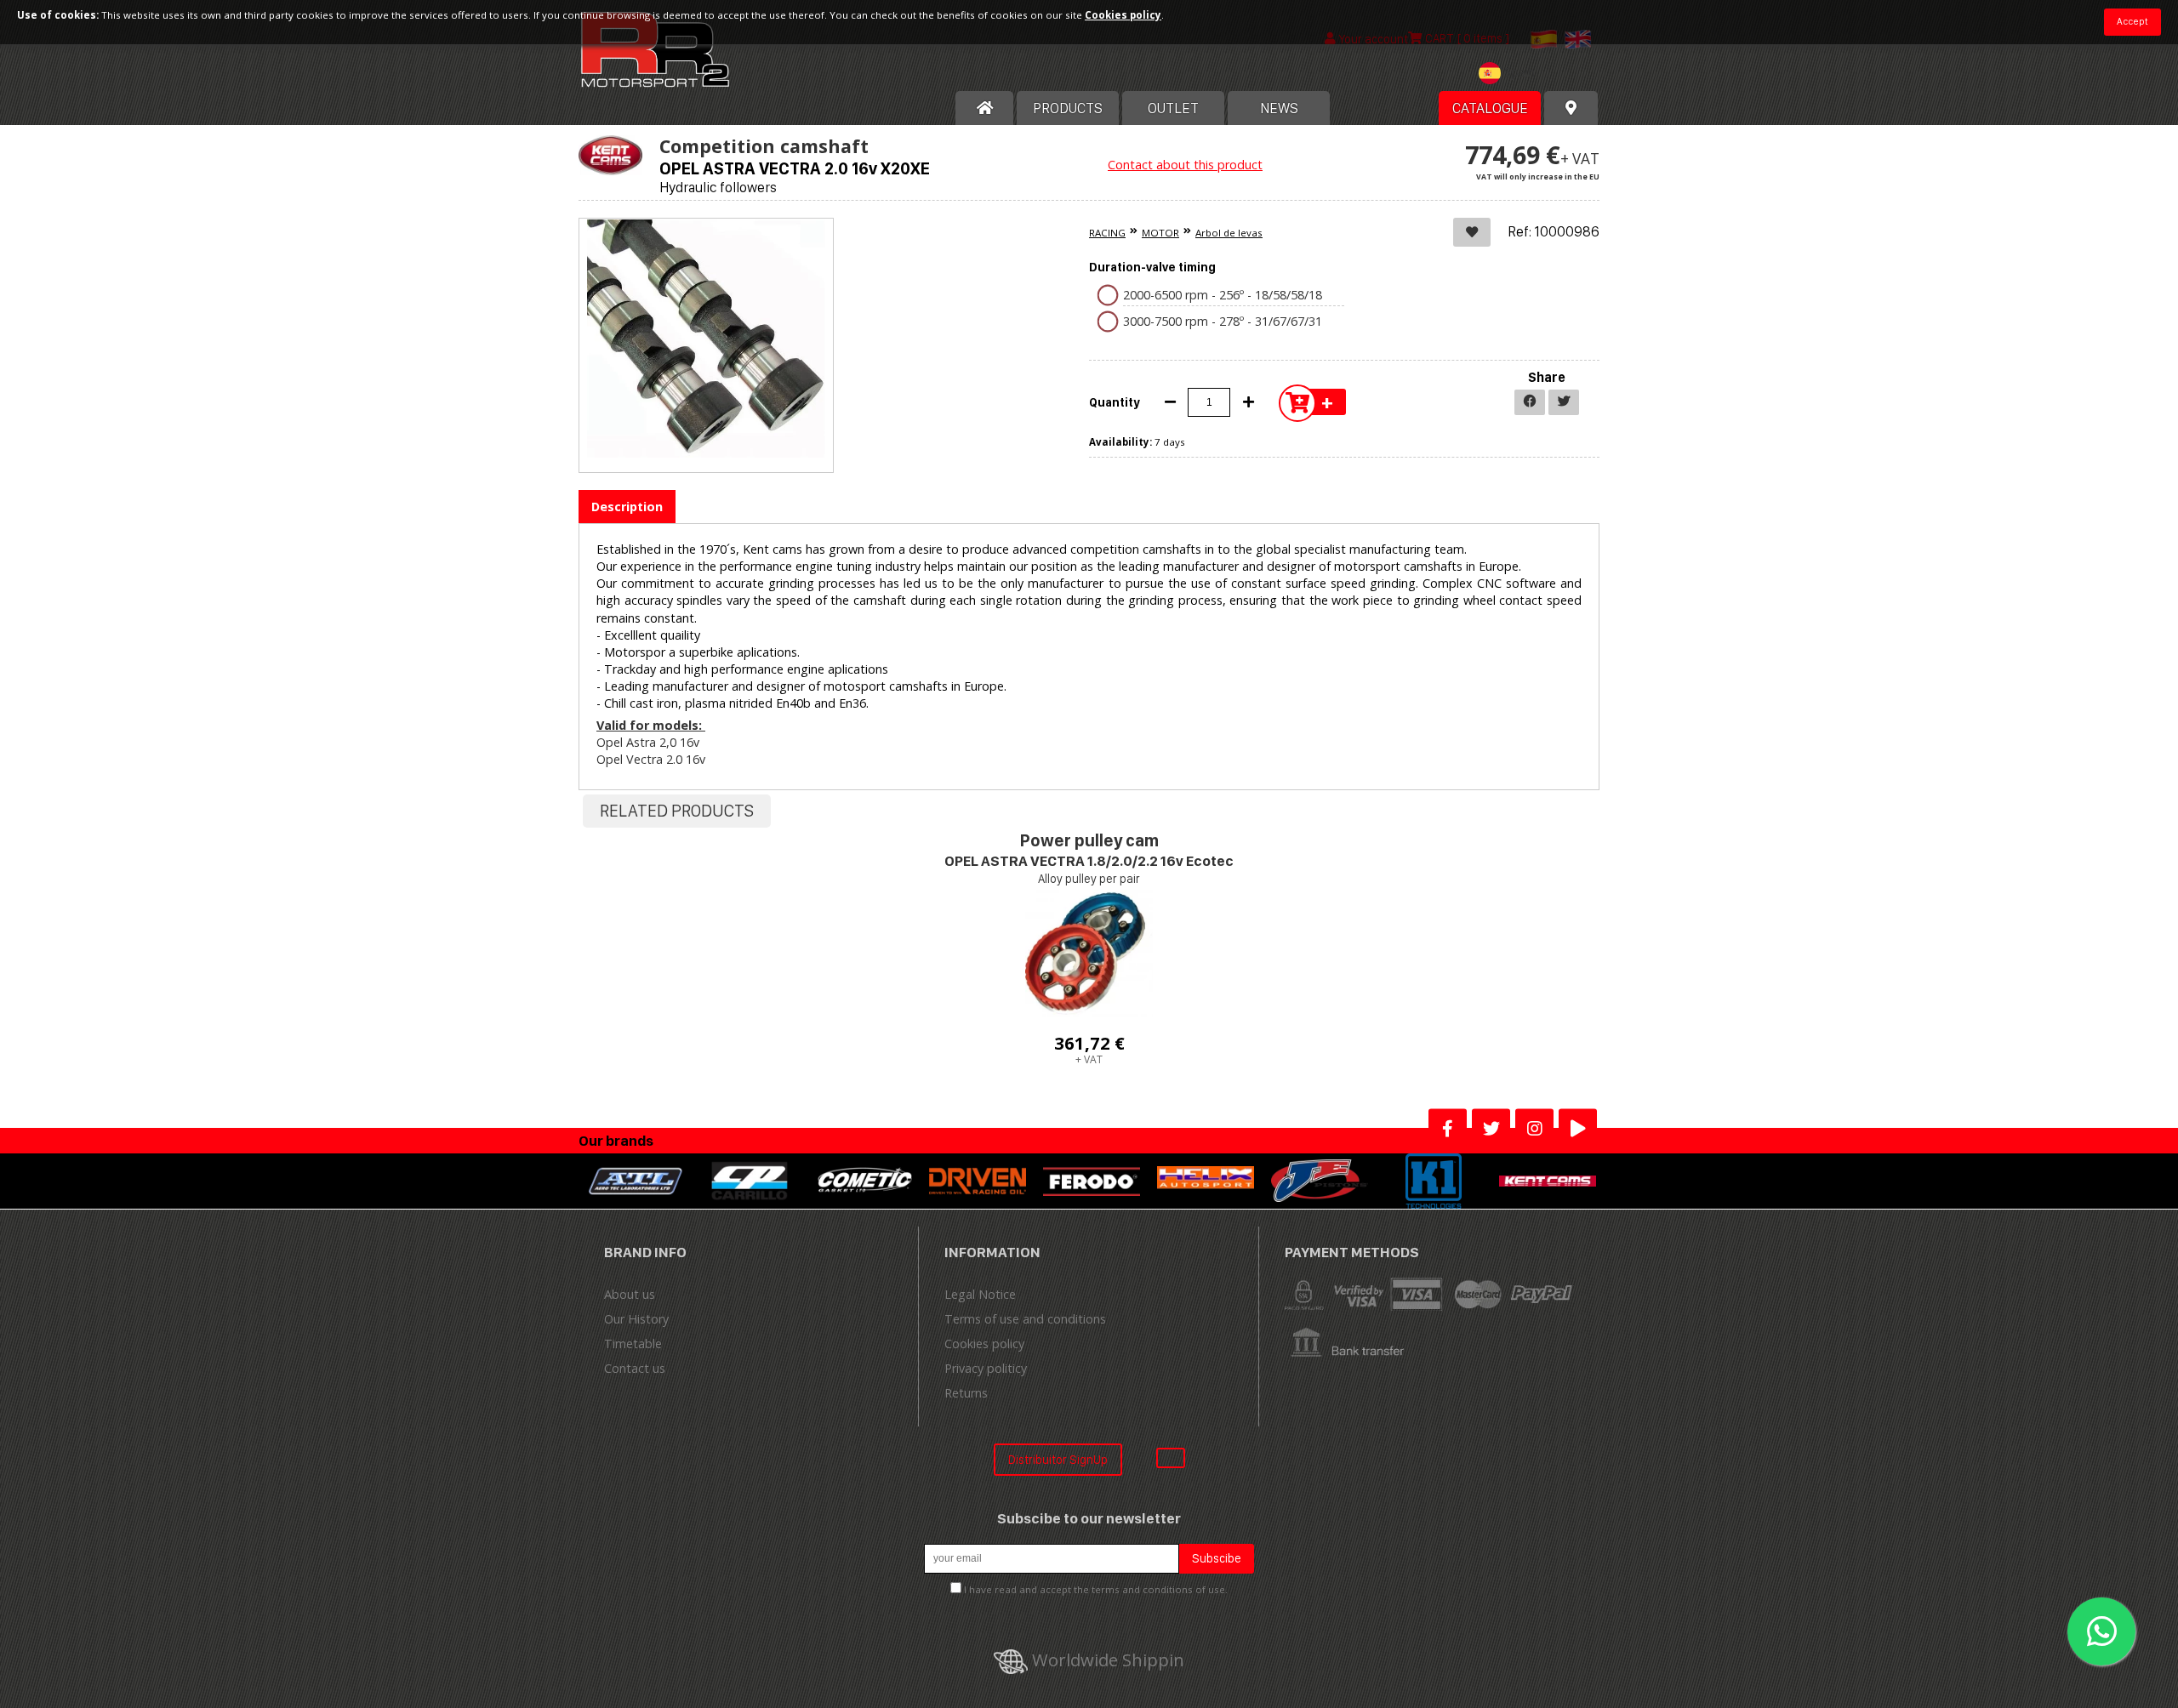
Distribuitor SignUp (1058, 1459)
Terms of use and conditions (1025, 1319)
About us (630, 1294)
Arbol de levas (1229, 233)
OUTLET (1173, 108)
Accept (2132, 21)
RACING (1107, 233)
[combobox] (1511, 75)
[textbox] (1511, 73)
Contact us (635, 1368)
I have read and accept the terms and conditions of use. (1096, 1589)
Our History (636, 1319)
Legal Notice (980, 1294)
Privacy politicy (986, 1368)
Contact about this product (1185, 165)
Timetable (633, 1344)
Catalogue (1490, 108)
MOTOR (1160, 233)
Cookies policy (984, 1344)
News (1279, 108)
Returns (966, 1393)
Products (1068, 108)
